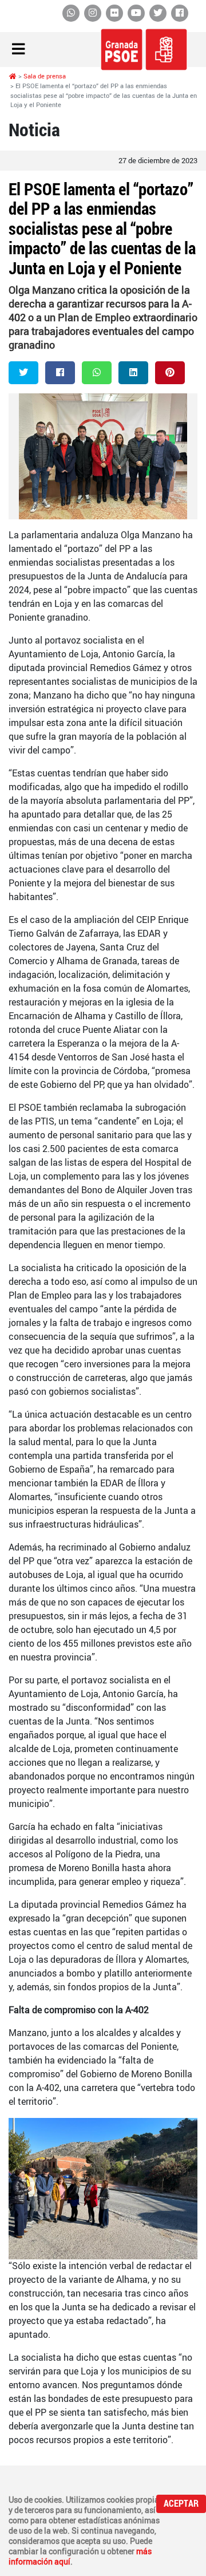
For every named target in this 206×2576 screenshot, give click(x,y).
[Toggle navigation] (18, 50)
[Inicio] (13, 76)
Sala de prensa (45, 76)
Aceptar (181, 2504)
